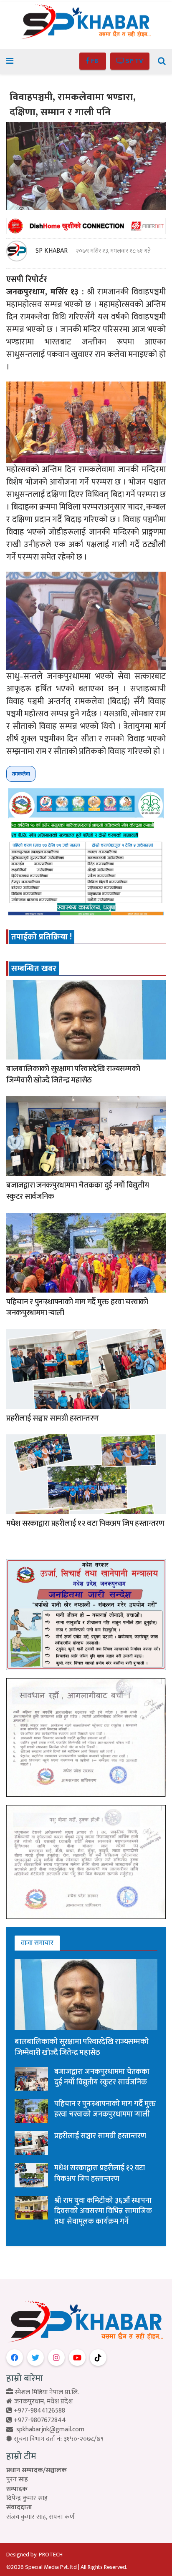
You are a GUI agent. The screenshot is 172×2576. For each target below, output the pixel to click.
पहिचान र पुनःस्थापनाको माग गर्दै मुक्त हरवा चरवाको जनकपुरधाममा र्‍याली (77, 1308)
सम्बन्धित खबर (34, 969)
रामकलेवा (21, 774)
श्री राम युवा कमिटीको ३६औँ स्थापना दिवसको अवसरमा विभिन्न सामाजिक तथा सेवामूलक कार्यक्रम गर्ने (103, 2211)
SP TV (134, 61)
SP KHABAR (52, 251)
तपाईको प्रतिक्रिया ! (42, 937)
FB (95, 61)
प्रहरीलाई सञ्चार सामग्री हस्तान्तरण (53, 1418)
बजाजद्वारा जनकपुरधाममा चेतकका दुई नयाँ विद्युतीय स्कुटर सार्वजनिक (77, 1191)
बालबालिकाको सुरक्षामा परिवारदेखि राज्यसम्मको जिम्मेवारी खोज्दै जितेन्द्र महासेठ (73, 1075)
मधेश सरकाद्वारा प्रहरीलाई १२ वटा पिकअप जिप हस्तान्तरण (85, 1523)
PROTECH (51, 2555)
